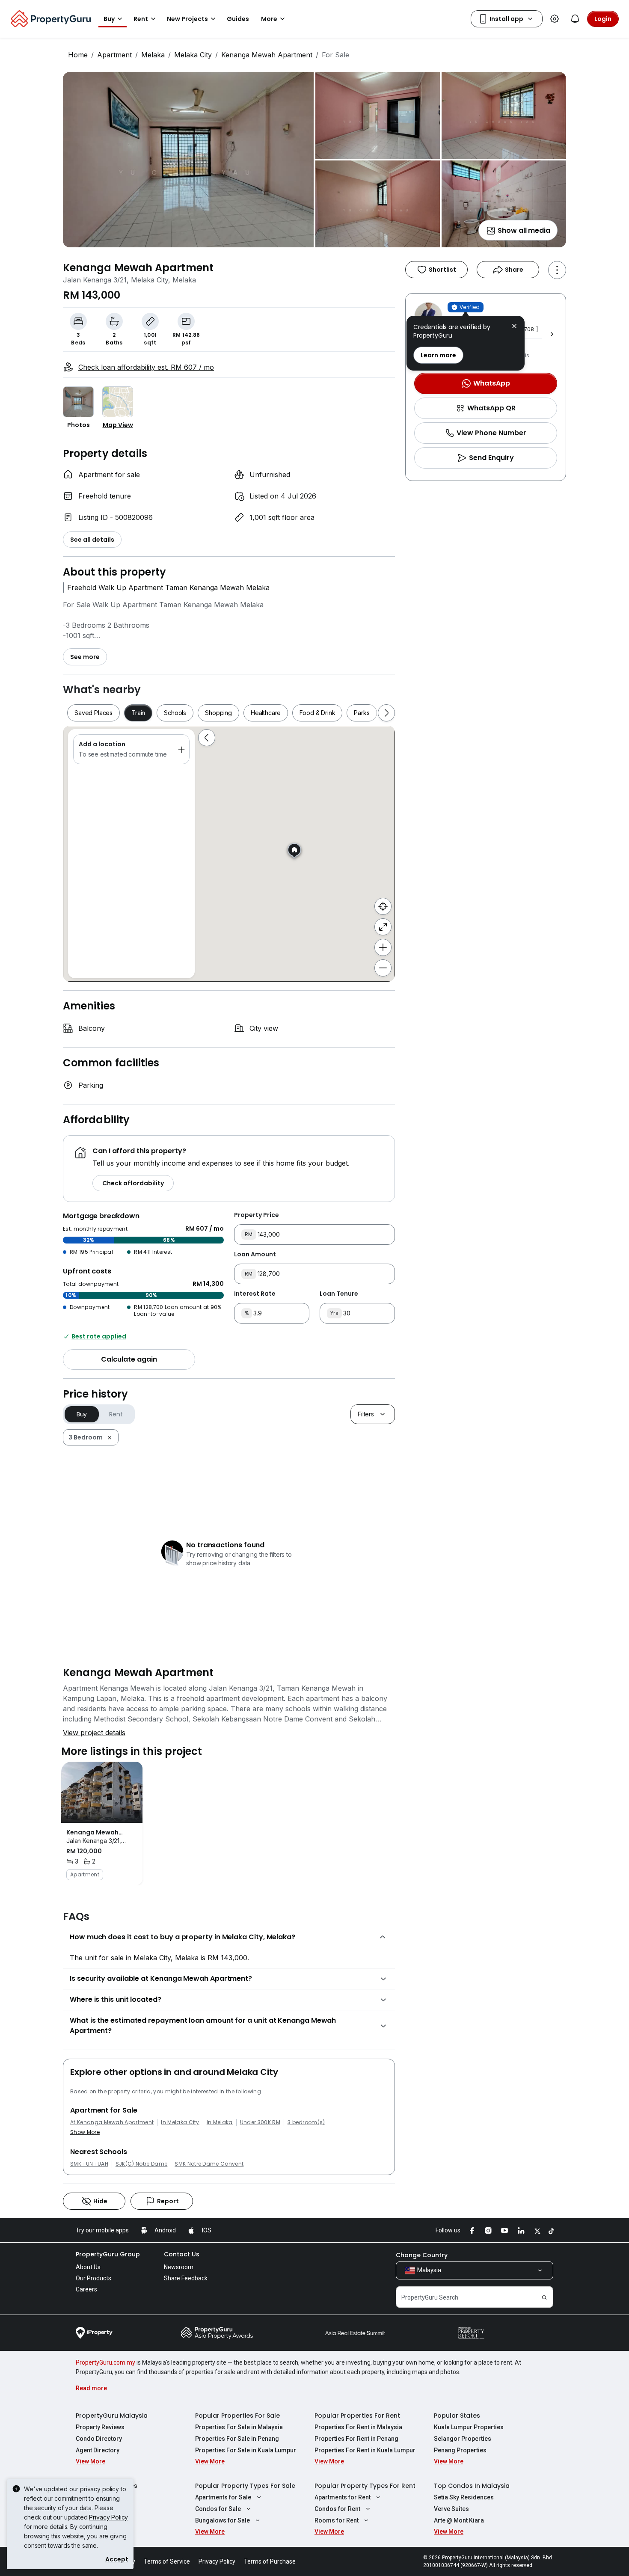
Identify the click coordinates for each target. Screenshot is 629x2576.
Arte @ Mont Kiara (459, 2520)
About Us (88, 2267)
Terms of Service (167, 2561)
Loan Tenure (339, 1294)
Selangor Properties (463, 2439)
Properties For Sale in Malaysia (239, 2427)
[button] (514, 327)
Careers (86, 2289)
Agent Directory (98, 2450)
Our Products (93, 2278)
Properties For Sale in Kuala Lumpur (246, 2450)
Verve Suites (451, 2509)
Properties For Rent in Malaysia (358, 2427)
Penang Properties (460, 2450)
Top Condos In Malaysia (472, 2486)
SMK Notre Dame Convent (209, 2164)
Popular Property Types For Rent (365, 2486)
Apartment (114, 55)
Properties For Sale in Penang (237, 2439)
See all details (92, 540)
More (269, 19)
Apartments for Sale (223, 2497)
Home (78, 55)
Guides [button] (238, 19)
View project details (94, 1733)
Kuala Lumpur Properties (469, 2427)
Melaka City (193, 55)
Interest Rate (255, 1294)
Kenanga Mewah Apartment (267, 55)
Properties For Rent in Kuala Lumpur (365, 2450)
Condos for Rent (337, 2509)
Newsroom (179, 2267)
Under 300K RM (260, 2122)
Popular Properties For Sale (237, 2416)
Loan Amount (255, 1254)
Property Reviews (100, 2427)
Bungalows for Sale (223, 2520)
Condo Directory (99, 2439)
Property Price (257, 1215)
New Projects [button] (187, 19)
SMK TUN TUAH (89, 2164)
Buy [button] (109, 19)
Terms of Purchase (270, 2561)
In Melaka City (180, 2122)
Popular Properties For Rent (357, 2416)
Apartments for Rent (343, 2497)
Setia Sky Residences (464, 2497)
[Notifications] (575, 19)
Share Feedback (186, 2278)
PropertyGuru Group (108, 2254)
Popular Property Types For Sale (245, 2486)
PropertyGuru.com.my (105, 2362)
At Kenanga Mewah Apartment (112, 2122)
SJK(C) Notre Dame (141, 2164)
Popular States (457, 2416)
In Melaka (220, 2122)
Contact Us (182, 2254)
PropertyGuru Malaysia (112, 2416)
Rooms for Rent (337, 2520)
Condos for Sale (218, 2509)
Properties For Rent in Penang (356, 2439)
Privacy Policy (108, 2517)
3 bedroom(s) (306, 2122)
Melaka (153, 55)
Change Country (422, 2255)
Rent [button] (141, 19)
